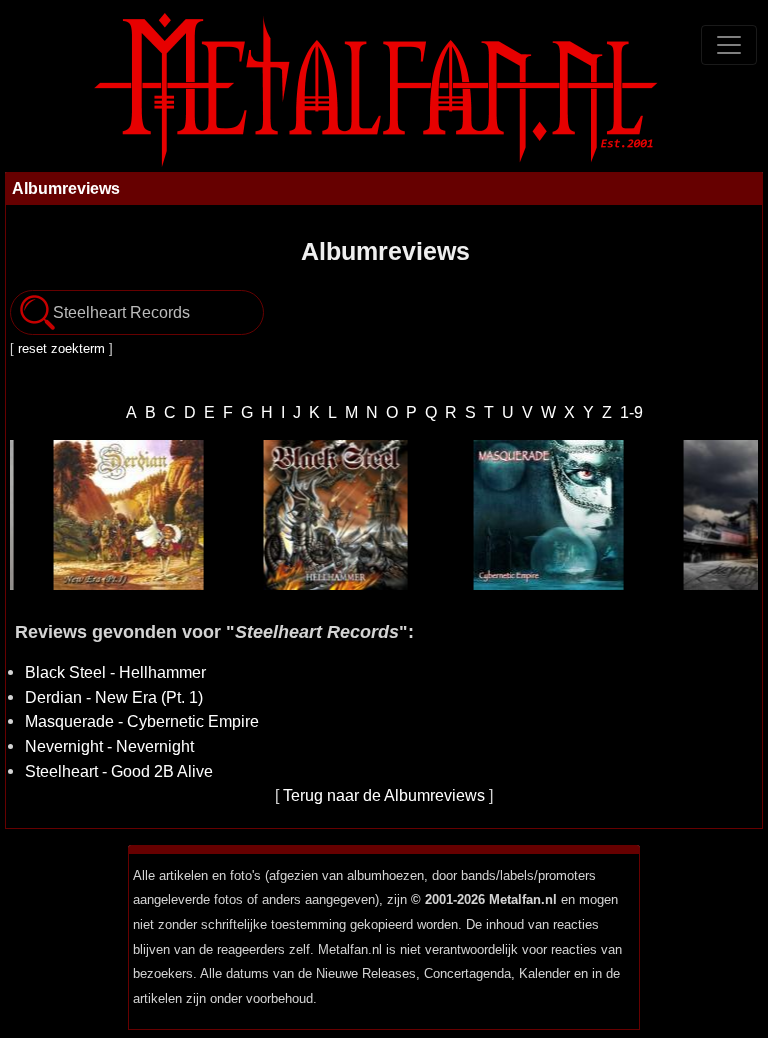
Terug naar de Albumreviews (384, 795)
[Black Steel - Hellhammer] (318, 515)
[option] (108, 515)
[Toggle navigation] (729, 45)
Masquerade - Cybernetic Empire (142, 721)
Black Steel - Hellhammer (115, 672)
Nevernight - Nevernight (109, 746)
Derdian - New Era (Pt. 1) (114, 697)
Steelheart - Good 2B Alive (119, 771)
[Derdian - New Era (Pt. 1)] (108, 515)
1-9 (631, 412)
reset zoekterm (61, 348)
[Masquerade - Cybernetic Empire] (528, 515)
